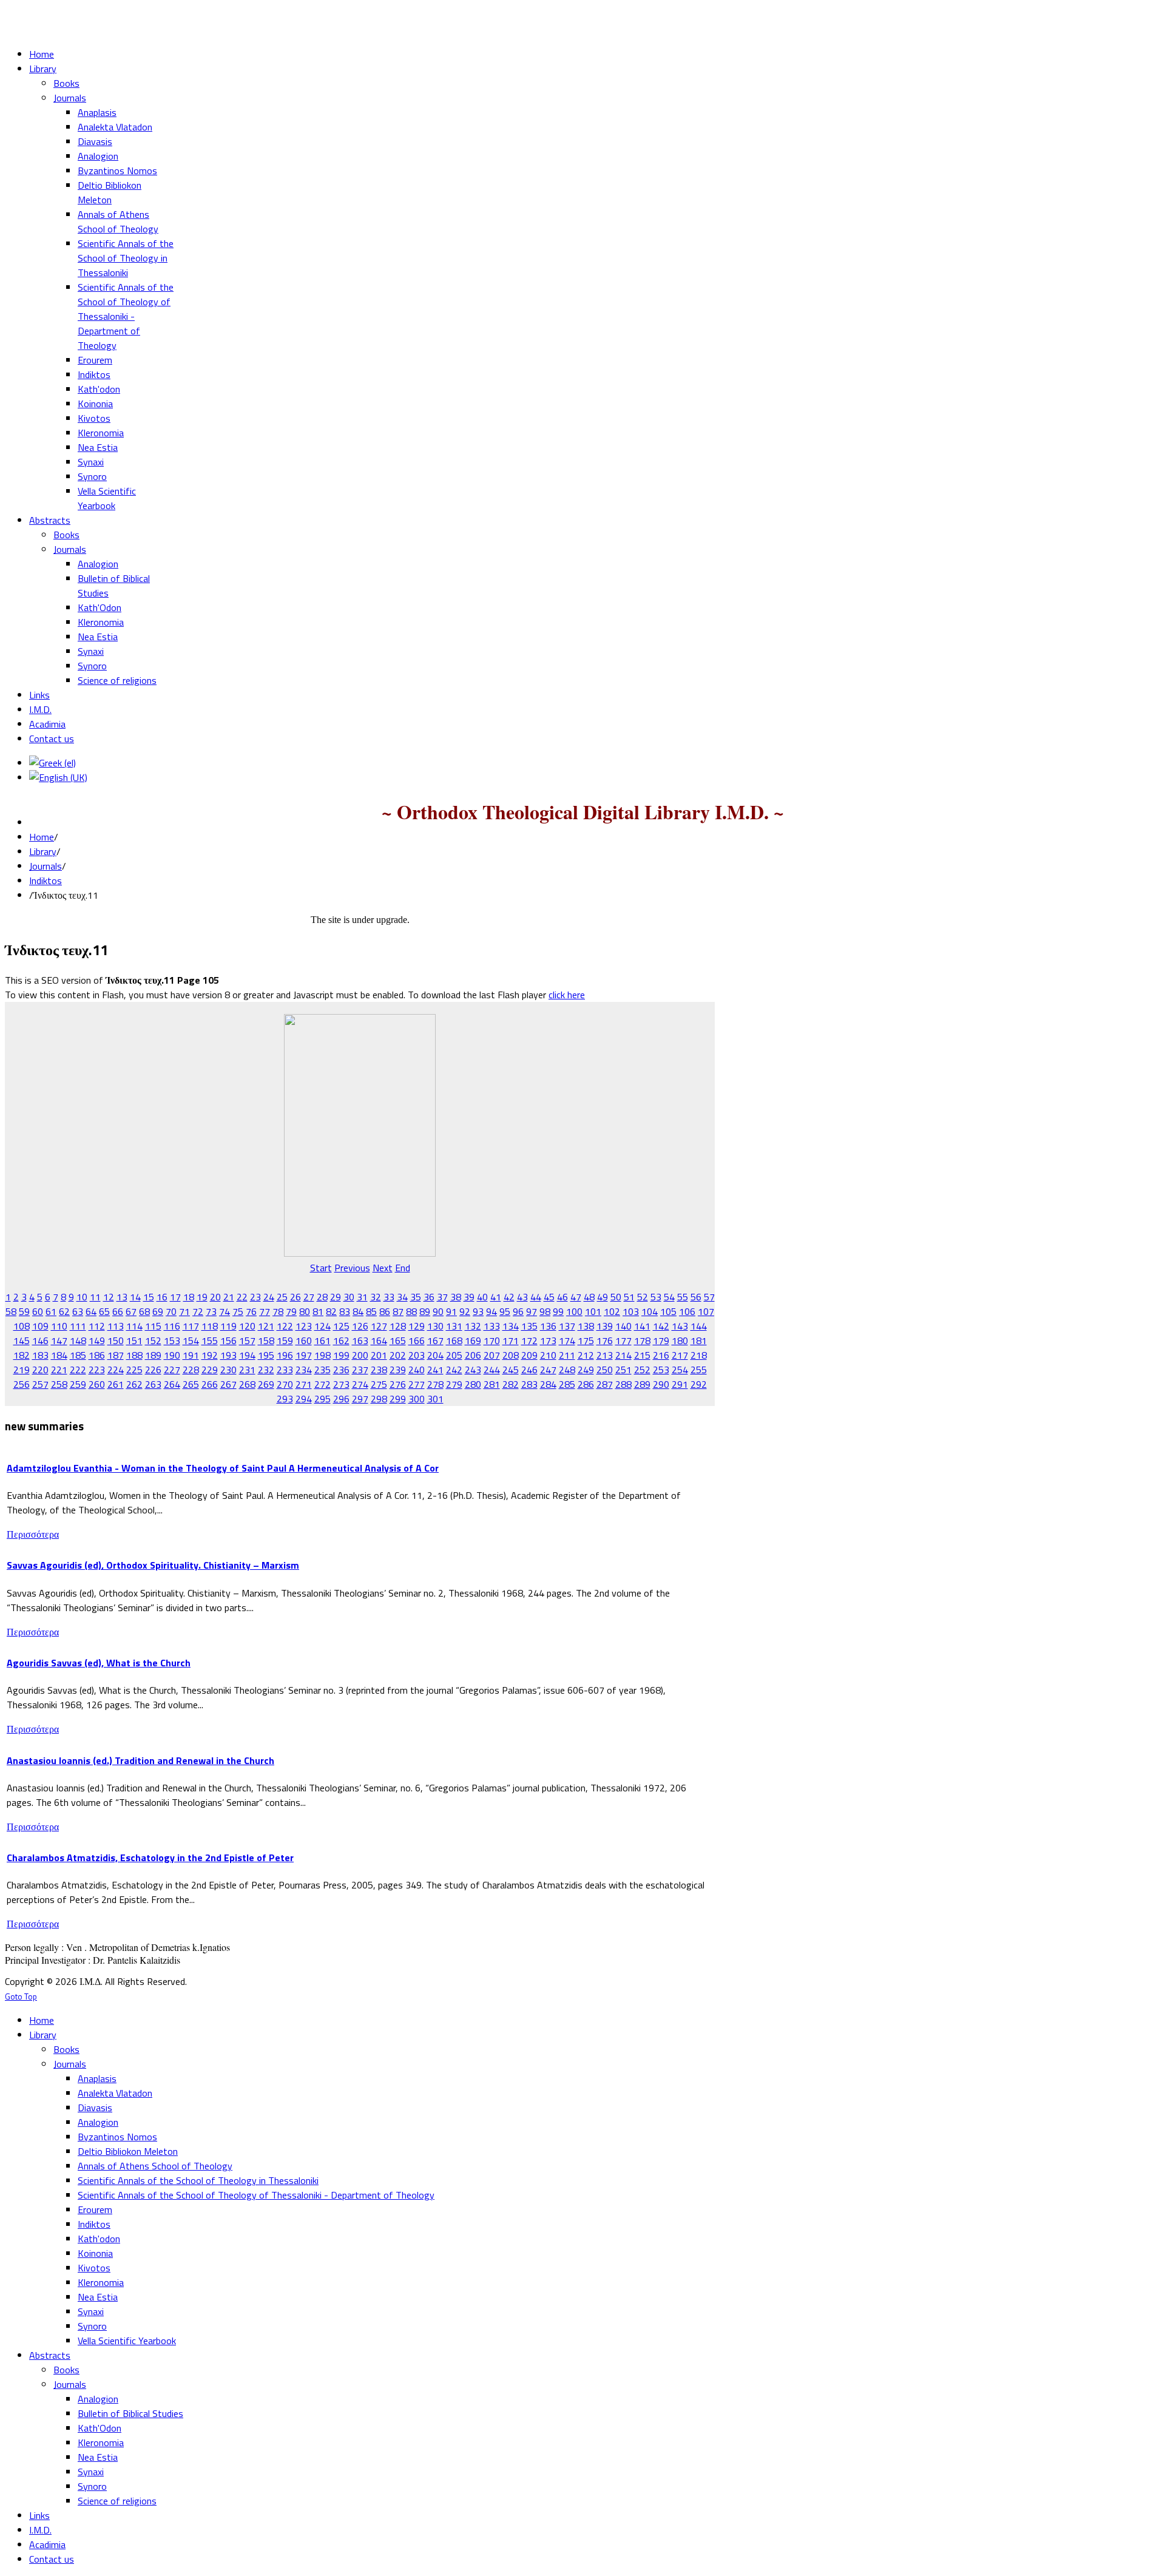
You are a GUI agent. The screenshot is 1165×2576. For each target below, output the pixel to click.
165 (398, 1340)
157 (247, 1340)
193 (228, 1355)
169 (473, 1340)
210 (548, 1355)
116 (172, 1326)
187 (116, 1355)
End (403, 1268)
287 (605, 1384)
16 (162, 1297)
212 (586, 1355)
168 (454, 1340)
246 (529, 1370)
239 (398, 1370)
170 (492, 1340)
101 (593, 1311)
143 (680, 1326)
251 (623, 1370)
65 (104, 1311)
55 (683, 1297)
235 (322, 1370)
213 (605, 1355)
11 (95, 1297)
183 (40, 1355)
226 (153, 1370)
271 (304, 1384)
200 (360, 1355)
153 (172, 1340)
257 (40, 1384)
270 (285, 1384)
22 (242, 1297)
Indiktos (46, 881)
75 (238, 1311)
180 (680, 1340)
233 (285, 1370)
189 (153, 1355)
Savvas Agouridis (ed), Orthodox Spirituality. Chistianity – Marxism (153, 1565)
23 (255, 1297)
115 (153, 1326)
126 (360, 1326)
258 (59, 1384)
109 (40, 1326)
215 (642, 1355)
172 (529, 1340)
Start (321, 1268)
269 (266, 1384)
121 (266, 1326)
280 (473, 1384)
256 (22, 1384)
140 (623, 1326)
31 (362, 1297)
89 (425, 1311)
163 (360, 1340)
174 (567, 1340)
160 (304, 1340)
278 (435, 1384)
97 (532, 1311)
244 (492, 1370)
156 (228, 1340)
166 (417, 1340)
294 (304, 1399)
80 (305, 1311)
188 (134, 1355)
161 (322, 1340)
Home (42, 837)
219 (22, 1370)
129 (417, 1326)
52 (643, 1297)
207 (492, 1355)
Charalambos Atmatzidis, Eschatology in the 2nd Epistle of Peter (150, 1858)
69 (158, 1311)
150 (116, 1340)
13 (122, 1297)
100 (574, 1311)
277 (417, 1384)
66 (118, 1311)
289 (642, 1384)
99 (558, 1311)
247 (548, 1370)
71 (184, 1311)
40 (482, 1297)
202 (398, 1355)
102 (612, 1311)
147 (59, 1340)
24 (269, 1297)
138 (586, 1326)
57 (709, 1297)
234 (304, 1370)
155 (210, 1340)
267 (228, 1384)
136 (548, 1326)
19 (202, 1297)
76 (251, 1311)
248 (567, 1370)
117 (191, 1326)
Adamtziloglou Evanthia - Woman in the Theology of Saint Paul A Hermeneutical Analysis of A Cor (223, 1468)
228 (191, 1370)
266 (210, 1384)
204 (435, 1355)
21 (229, 1297)
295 (322, 1399)
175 (586, 1340)
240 (417, 1370)
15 (149, 1297)
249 (586, 1370)
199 (341, 1355)
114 (134, 1326)
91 (451, 1311)
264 (172, 1384)
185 (78, 1355)
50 (616, 1297)
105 (668, 1311)
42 (509, 1297)
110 (59, 1326)
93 (478, 1311)
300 (417, 1399)
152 (153, 1340)
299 (398, 1399)
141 (642, 1326)
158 (266, 1340)
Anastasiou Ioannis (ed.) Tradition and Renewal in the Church (140, 1760)
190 (172, 1355)
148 (78, 1340)
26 (295, 1297)
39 (469, 1297)
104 (650, 1311)
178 (642, 1340)
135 (529, 1326)
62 (64, 1311)
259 (78, 1384)
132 (473, 1326)
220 (40, 1370)
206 (473, 1355)
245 (511, 1370)
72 (198, 1311)
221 (59, 1370)
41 (496, 1297)
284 (548, 1384)
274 (360, 1384)
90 (438, 1311)
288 (623, 1384)
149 (97, 1340)
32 (376, 1297)
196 (285, 1355)
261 (116, 1384)
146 (40, 1340)
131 (454, 1326)
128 (398, 1326)
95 (505, 1311)
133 (492, 1326)
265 (191, 1384)
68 (144, 1311)
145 (22, 1340)
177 (623, 1340)
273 (341, 1384)
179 (661, 1340)
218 (699, 1355)
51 (629, 1297)
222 (78, 1370)
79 (291, 1311)
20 (215, 1297)
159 (285, 1340)
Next (383, 1268)
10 (82, 1297)
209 (529, 1355)
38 (456, 1297)
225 (134, 1370)
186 (97, 1355)
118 (210, 1326)
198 (322, 1355)
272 (322, 1384)
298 (379, 1399)
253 (661, 1370)
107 (706, 1311)
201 (379, 1355)
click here (567, 995)
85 (371, 1311)
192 (210, 1355)
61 (51, 1311)
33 (389, 1297)
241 (435, 1370)
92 (465, 1311)
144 (699, 1326)
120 (247, 1326)
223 (97, 1370)
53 (656, 1297)
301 (435, 1399)
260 (97, 1384)
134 (511, 1326)
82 (331, 1311)
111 (78, 1326)
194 (247, 1355)
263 (153, 1384)
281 (492, 1384)
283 (529, 1384)
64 (91, 1311)
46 (562, 1297)
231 (247, 1370)
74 (225, 1311)
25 (282, 1297)
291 (680, 1384)
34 (402, 1297)
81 (318, 1311)
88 (411, 1311)
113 (116, 1326)
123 (304, 1326)
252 (642, 1370)
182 (22, 1355)
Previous (352, 1268)
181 (699, 1340)
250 (605, 1370)
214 (623, 1355)
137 (567, 1326)
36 (429, 1297)
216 (661, 1355)
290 (661, 1384)
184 (59, 1355)
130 (435, 1326)
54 (669, 1297)
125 (341, 1326)
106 (687, 1311)
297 (360, 1399)
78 (278, 1311)
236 (341, 1370)
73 (211, 1311)
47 (576, 1297)
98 (545, 1311)
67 (131, 1311)
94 (491, 1311)
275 (379, 1384)
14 (135, 1297)
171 (511, 1340)
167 (435, 1340)
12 (109, 1297)
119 (228, 1326)
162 (341, 1340)
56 (696, 1297)
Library (43, 851)
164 (379, 1340)
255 (699, 1370)
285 (567, 1384)
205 (454, 1355)
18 (189, 1297)
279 (454, 1384)
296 (341, 1399)
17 (175, 1297)
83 (345, 1311)
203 (417, 1355)
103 (631, 1311)
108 (22, 1326)
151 (134, 1340)
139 (605, 1326)
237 (360, 1370)
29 (336, 1297)
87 (398, 1311)
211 (567, 1355)
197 (304, 1355)
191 (191, 1355)
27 (309, 1297)
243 (473, 1370)
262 (134, 1384)
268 (247, 1384)
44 (536, 1297)
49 (603, 1297)
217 (680, 1355)
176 (605, 1340)
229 (210, 1370)
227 (172, 1370)
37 (442, 1297)
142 (661, 1326)
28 (322, 1297)
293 (285, 1399)
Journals (46, 866)
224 (116, 1370)
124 (322, 1326)
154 (191, 1340)
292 (699, 1384)
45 (549, 1297)
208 (511, 1355)
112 (97, 1326)
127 (379, 1326)
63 (78, 1311)
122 (285, 1326)
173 (548, 1340)
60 (38, 1311)
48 (589, 1297)
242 (454, 1370)
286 (586, 1384)
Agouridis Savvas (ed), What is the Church (99, 1663)
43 (522, 1297)
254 (680, 1370)
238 (379, 1370)
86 (385, 1311)
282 (511, 1384)
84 (358, 1311)
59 (24, 1311)
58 (11, 1311)
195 (266, 1355)
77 (265, 1311)
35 (416, 1297)
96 (518, 1311)
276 (398, 1384)
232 (266, 1370)
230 (228, 1370)
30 (349, 1297)
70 (171, 1311)
